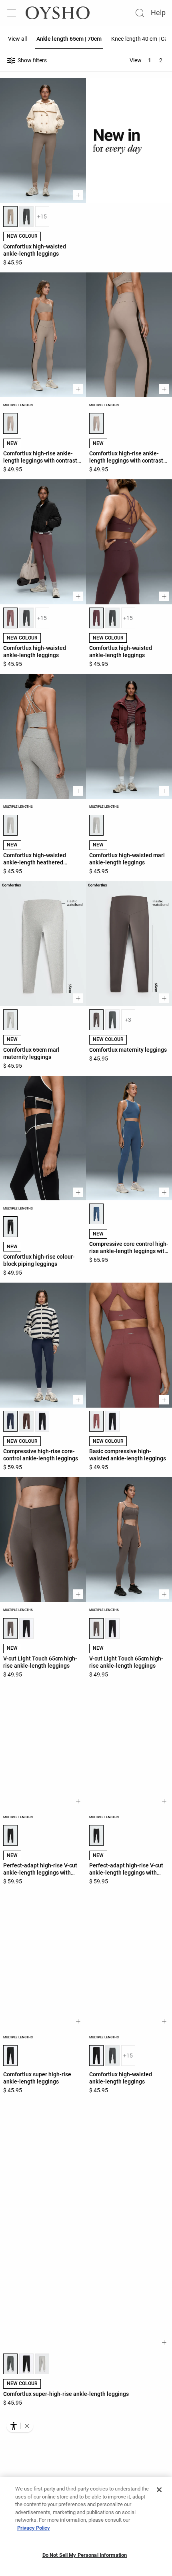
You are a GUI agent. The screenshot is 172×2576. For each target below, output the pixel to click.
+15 (42, 216)
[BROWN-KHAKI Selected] (96, 1020)
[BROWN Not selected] (26, 1421)
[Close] (159, 2490)
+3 (128, 1020)
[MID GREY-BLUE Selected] (96, 1214)
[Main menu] (13, 13)
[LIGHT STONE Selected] (10, 423)
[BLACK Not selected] (42, 1421)
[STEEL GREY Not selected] (26, 216)
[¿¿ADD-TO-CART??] (78, 195)
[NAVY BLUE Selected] (10, 1421)
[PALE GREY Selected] (10, 825)
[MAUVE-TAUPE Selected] (10, 618)
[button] (27, 2426)
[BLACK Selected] (10, 1227)
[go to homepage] (58, 13)
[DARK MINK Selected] (10, 216)
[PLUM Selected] (96, 618)
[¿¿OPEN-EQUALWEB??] (20, 2426)
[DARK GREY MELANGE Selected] (10, 2383)
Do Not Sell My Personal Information (85, 2555)
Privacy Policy (34, 2528)
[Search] (140, 13)
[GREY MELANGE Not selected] (42, 2383)
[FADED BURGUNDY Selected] (96, 1421)
